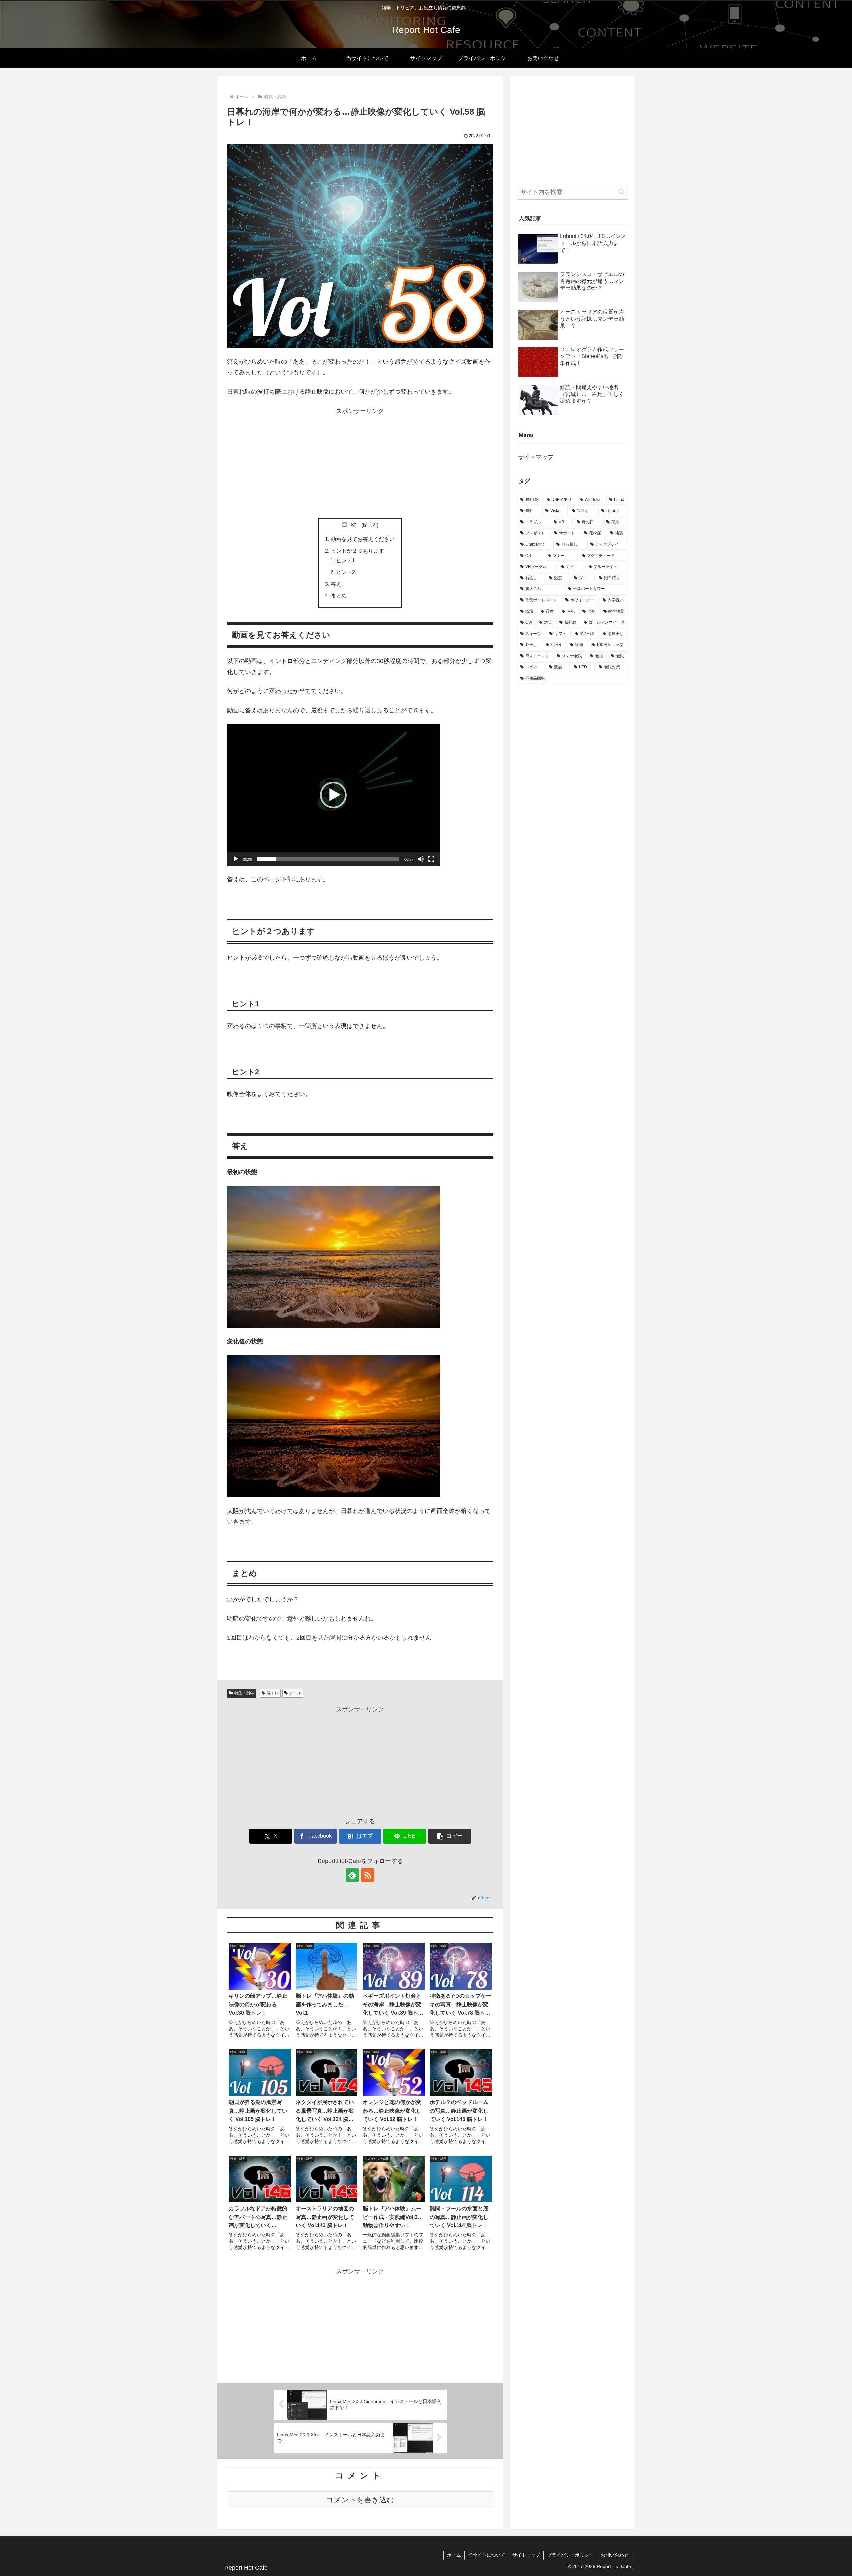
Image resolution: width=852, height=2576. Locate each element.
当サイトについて (487, 2555)
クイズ (295, 1693)
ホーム (454, 2555)
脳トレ (273, 1693)
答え (336, 584)
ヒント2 (346, 572)
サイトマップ (536, 457)
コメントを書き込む (360, 2500)
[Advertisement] (360, 463)
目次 (351, 525)
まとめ (339, 595)
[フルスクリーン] (431, 859)
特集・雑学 (244, 1693)
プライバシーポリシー (570, 2555)
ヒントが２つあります (357, 551)
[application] (333, 795)
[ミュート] (421, 859)
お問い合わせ (615, 2555)
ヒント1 (346, 560)
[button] (333, 795)
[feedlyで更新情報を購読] (352, 1875)
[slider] (328, 859)
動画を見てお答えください (363, 539)
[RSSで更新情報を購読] (368, 1875)
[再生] (236, 859)
